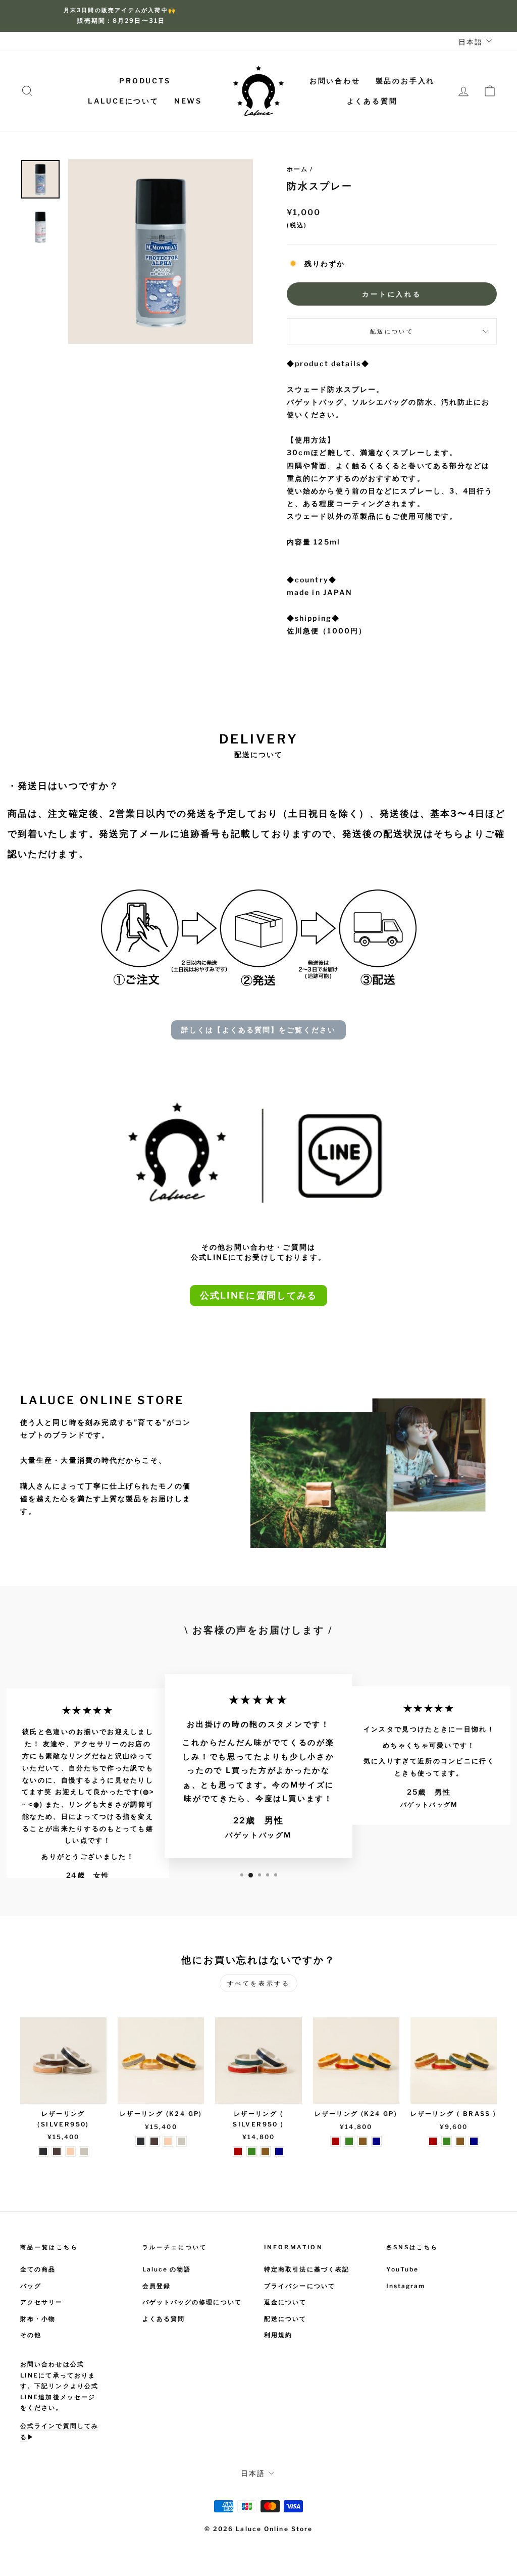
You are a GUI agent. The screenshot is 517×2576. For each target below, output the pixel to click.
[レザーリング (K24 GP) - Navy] (376, 2141)
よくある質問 (372, 101)
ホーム (297, 169)
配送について (392, 331)
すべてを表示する (259, 1983)
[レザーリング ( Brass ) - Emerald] (447, 2141)
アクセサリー (42, 2302)
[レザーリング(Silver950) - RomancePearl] (84, 2151)
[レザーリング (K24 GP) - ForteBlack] (141, 2141)
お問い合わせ (335, 81)
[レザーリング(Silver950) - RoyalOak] (57, 2151)
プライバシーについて (300, 2286)
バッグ (31, 2286)
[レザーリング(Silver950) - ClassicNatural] (70, 2151)
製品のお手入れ (405, 81)
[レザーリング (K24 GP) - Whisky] (363, 2141)
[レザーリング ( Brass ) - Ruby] (433, 2141)
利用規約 (278, 2335)
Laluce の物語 (167, 2269)
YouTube (403, 2269)
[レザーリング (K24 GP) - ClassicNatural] (168, 2141)
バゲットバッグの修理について (192, 2302)
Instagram (406, 2286)
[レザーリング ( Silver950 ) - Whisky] (265, 2151)
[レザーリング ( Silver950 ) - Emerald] (252, 2151)
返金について (286, 2302)
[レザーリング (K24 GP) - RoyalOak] (154, 2141)
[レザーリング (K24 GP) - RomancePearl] (182, 2141)
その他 (31, 2335)
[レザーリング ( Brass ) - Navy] (474, 2141)
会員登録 (157, 2286)
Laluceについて (123, 101)
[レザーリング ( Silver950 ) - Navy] (279, 2151)
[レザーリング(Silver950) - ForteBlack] (43, 2151)
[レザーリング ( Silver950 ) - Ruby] (238, 2151)
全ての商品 (38, 2269)
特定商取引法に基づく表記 (307, 2269)
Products (145, 81)
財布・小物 (38, 2319)
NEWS (188, 101)
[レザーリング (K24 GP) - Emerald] (349, 2141)
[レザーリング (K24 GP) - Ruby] (335, 2141)
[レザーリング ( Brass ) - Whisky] (460, 2141)
